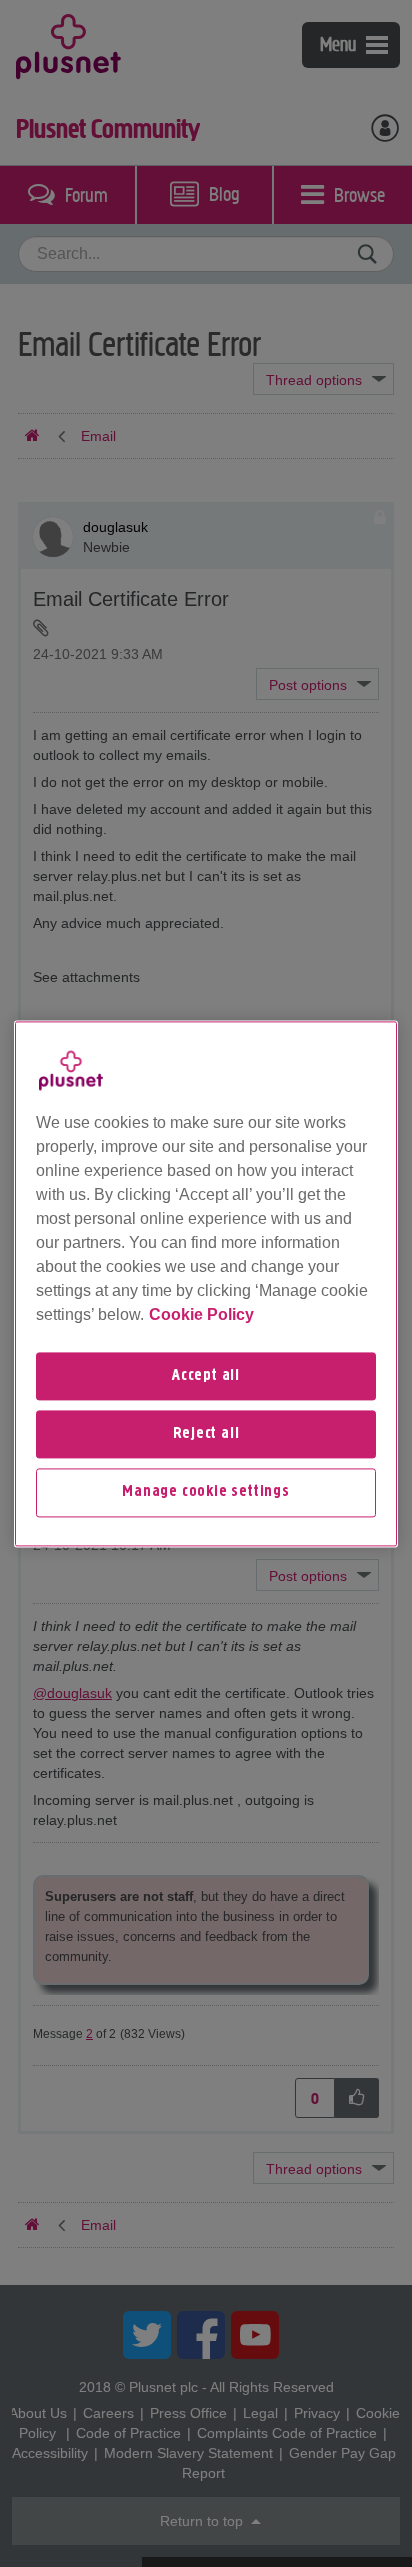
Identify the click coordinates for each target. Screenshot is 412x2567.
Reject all (206, 1434)
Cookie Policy (201, 1314)
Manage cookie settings (206, 1493)
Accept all (206, 1376)
